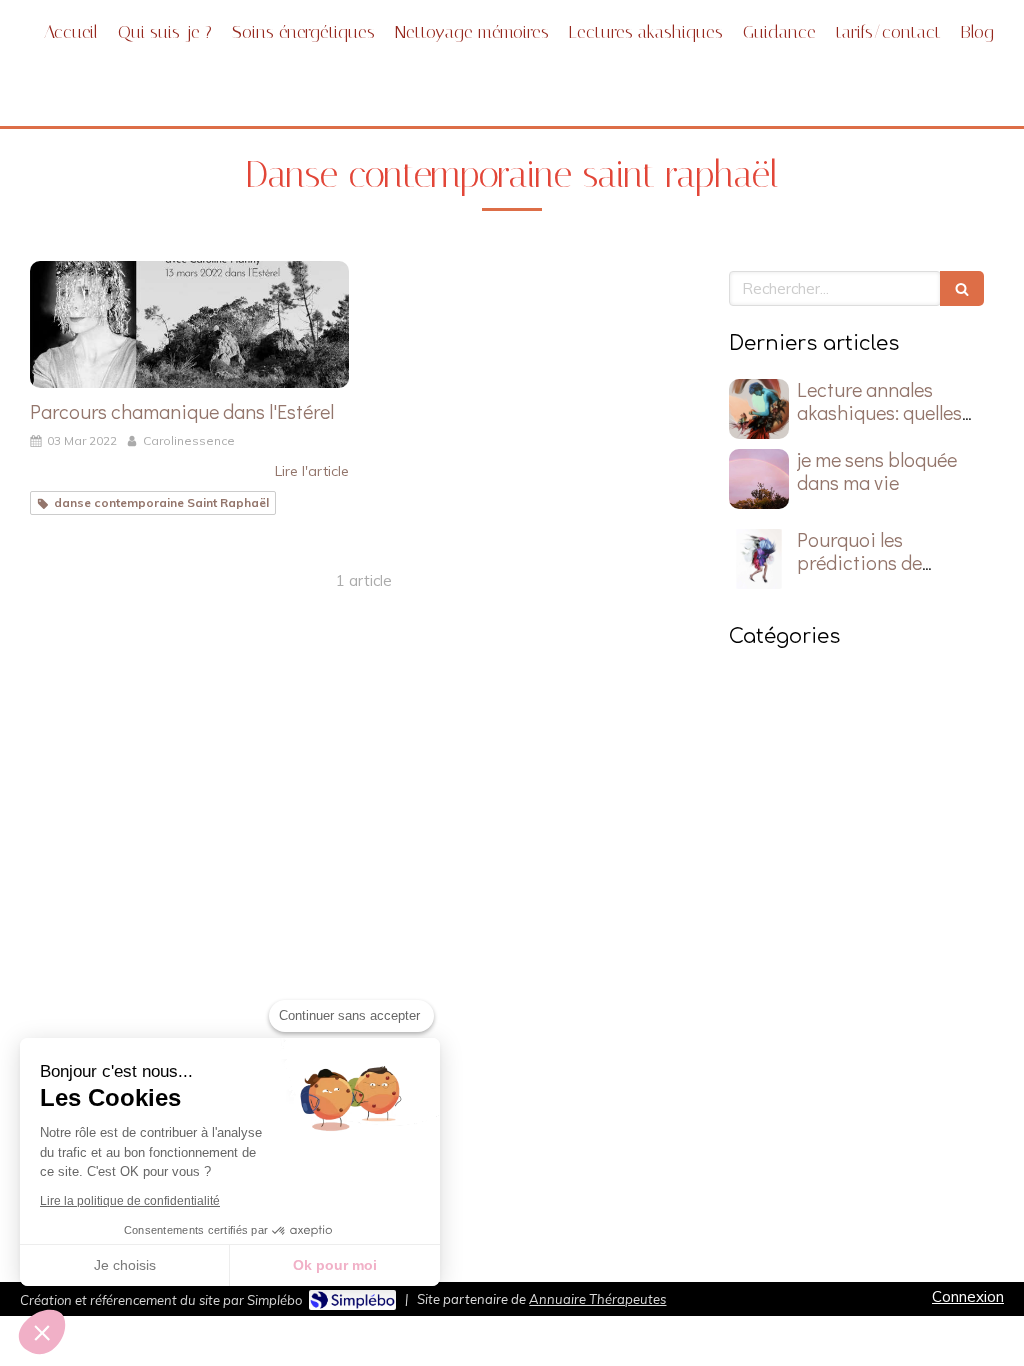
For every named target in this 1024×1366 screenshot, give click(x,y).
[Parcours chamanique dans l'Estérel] (189, 325)
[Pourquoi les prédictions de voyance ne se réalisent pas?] (759, 559)
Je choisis (125, 1265)
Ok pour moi (335, 1265)
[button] (42, 1332)
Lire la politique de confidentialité (130, 1201)
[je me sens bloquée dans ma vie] (759, 479)
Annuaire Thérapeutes (597, 1299)
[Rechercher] (962, 288)
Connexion (968, 1296)
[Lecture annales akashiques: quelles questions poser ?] (759, 409)
